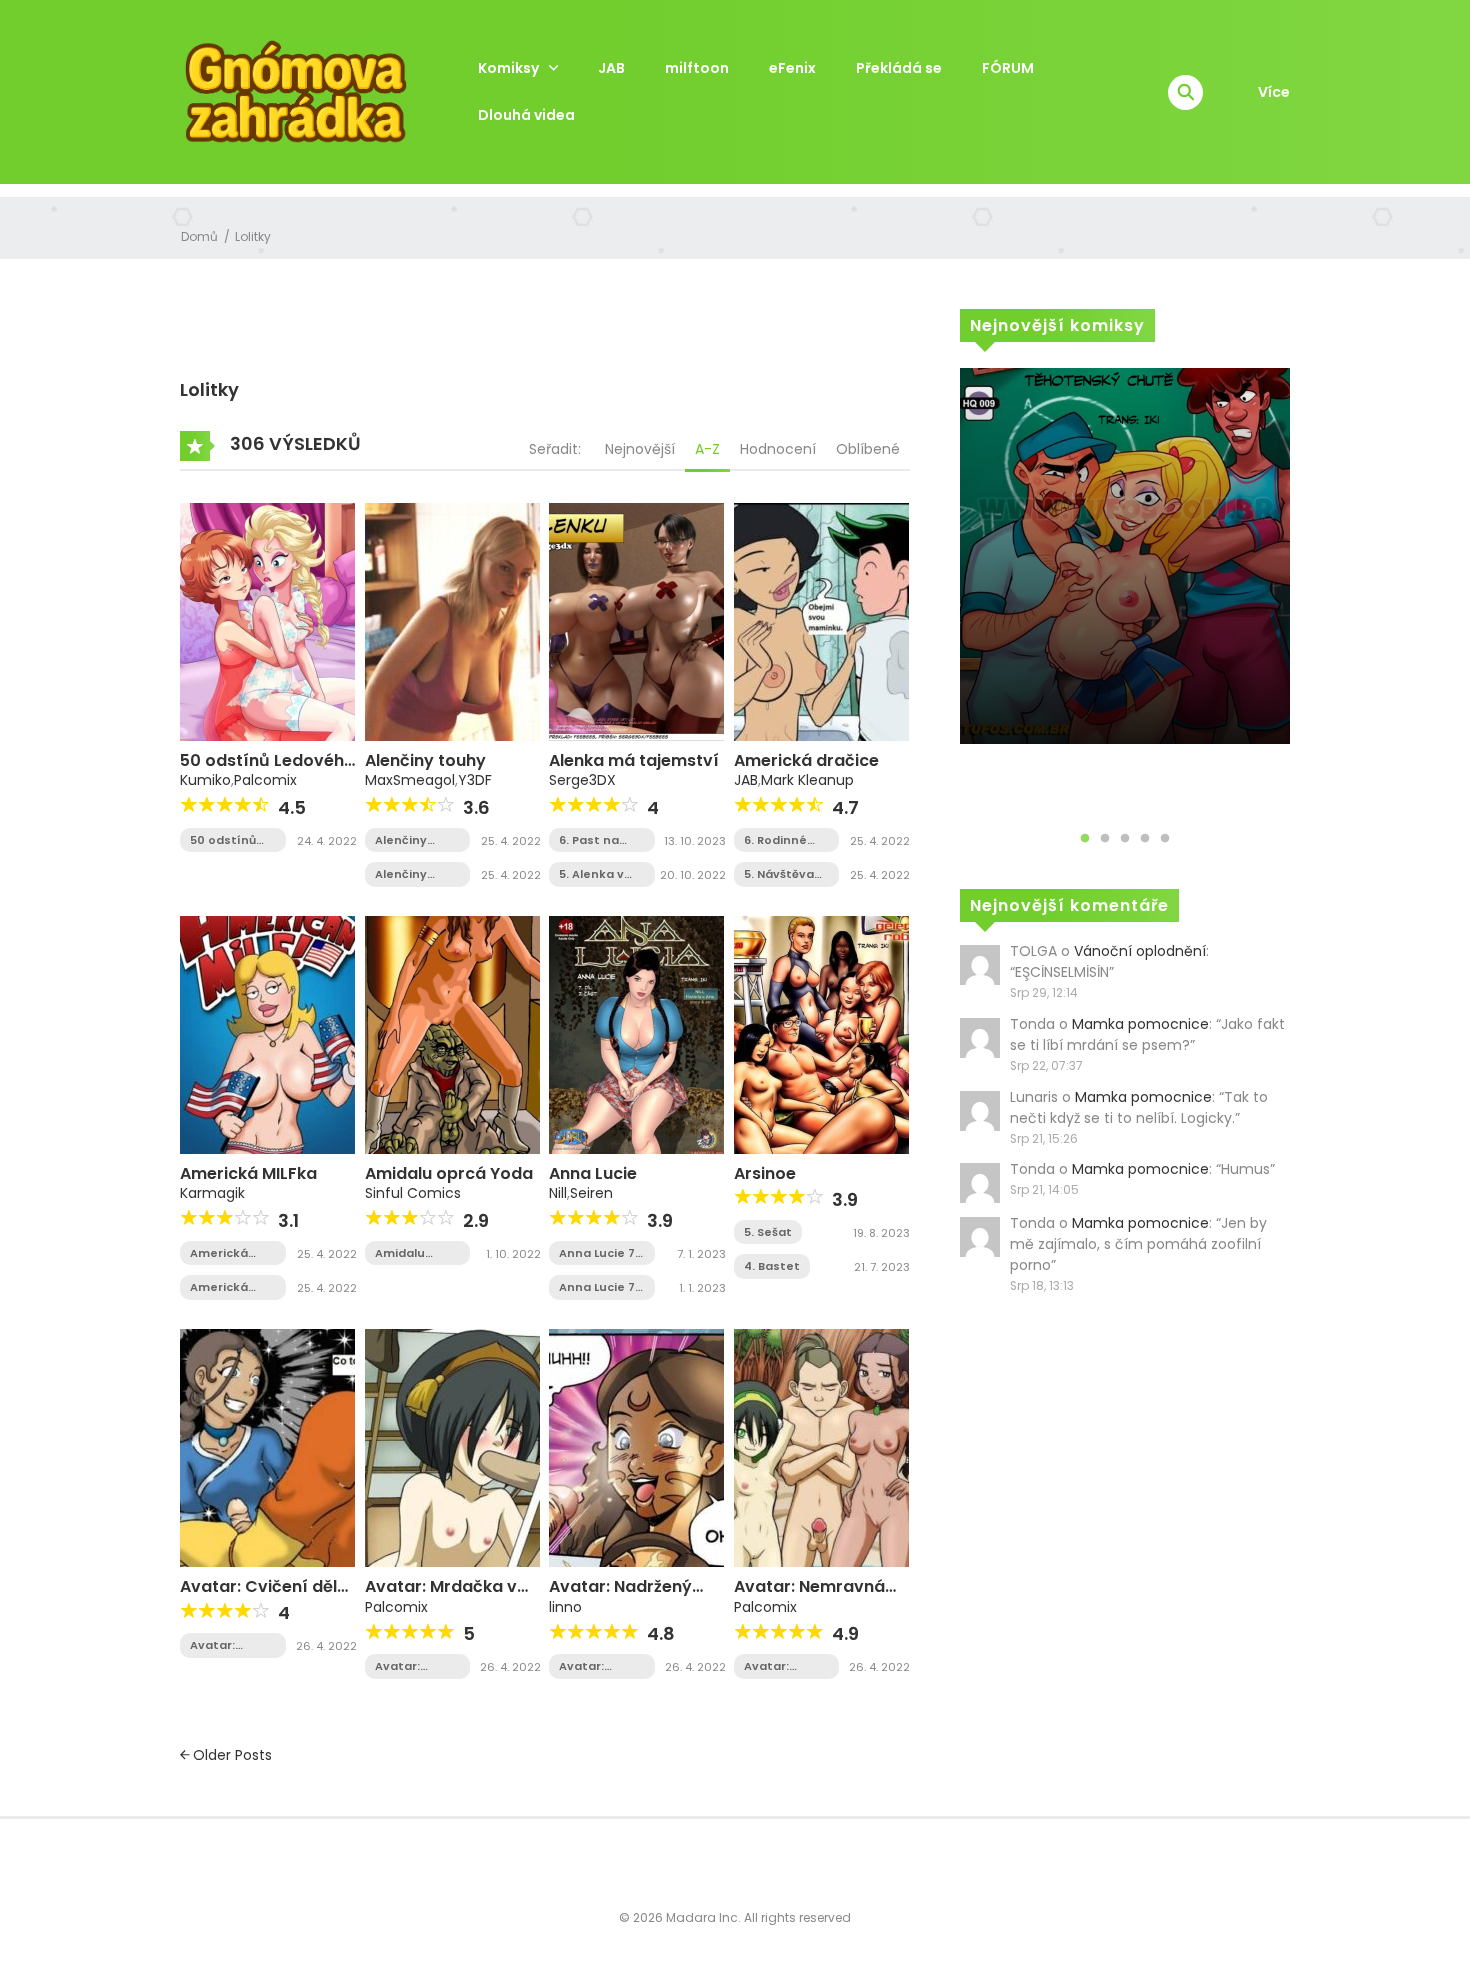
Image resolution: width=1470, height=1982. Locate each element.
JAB (611, 68)
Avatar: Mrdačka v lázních (441, 1596)
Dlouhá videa (526, 115)
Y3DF (475, 780)
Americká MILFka (248, 1173)
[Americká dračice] (821, 621)
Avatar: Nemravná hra (809, 1596)
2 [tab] (1105, 839)
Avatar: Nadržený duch (620, 1596)
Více (1274, 92)
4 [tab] (1145, 839)
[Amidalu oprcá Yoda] (452, 1034)
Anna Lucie (593, 1173)
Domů (199, 236)
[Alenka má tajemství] (636, 621)
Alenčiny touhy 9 (401, 840)
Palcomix (265, 780)
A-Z (707, 449)
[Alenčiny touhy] (452, 621)
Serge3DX (582, 780)
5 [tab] (1165, 839)
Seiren (591, 1193)
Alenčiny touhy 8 (401, 874)
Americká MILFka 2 (219, 1253)
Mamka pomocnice (1140, 1024)
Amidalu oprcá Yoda (449, 1173)
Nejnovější (640, 449)
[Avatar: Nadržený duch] (636, 1447)
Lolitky (253, 236)
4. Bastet (772, 1266)
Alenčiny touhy (425, 760)
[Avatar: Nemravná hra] (821, 1447)
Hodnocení (778, 449)
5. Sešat (768, 1232)
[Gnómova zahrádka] (296, 91)
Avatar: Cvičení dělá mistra (227, 1645)
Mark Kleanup (807, 780)
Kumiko (205, 780)
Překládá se (899, 68)
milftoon (697, 68)
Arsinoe (765, 1173)
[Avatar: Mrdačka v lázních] (452, 1447)
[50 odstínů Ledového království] (267, 621)
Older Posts (230, 1755)
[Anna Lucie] (636, 1034)
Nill (558, 1193)
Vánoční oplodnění (1140, 951)
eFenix (792, 68)
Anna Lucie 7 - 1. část (597, 1287)
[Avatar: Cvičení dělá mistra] (267, 1447)
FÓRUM (1008, 68)
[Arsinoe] (821, 1034)
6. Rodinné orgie (775, 840)
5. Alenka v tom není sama (591, 874)
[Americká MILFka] (267, 1034)
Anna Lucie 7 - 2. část (597, 1253)
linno (565, 1607)
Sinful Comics (413, 1193)
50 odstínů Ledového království (223, 840)
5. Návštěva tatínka (779, 874)
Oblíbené (868, 449)
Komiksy (508, 68)
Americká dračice (806, 760)
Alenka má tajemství (634, 760)
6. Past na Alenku (589, 840)
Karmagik (212, 1193)
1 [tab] (1085, 839)
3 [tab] (1125, 839)
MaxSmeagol (410, 780)
